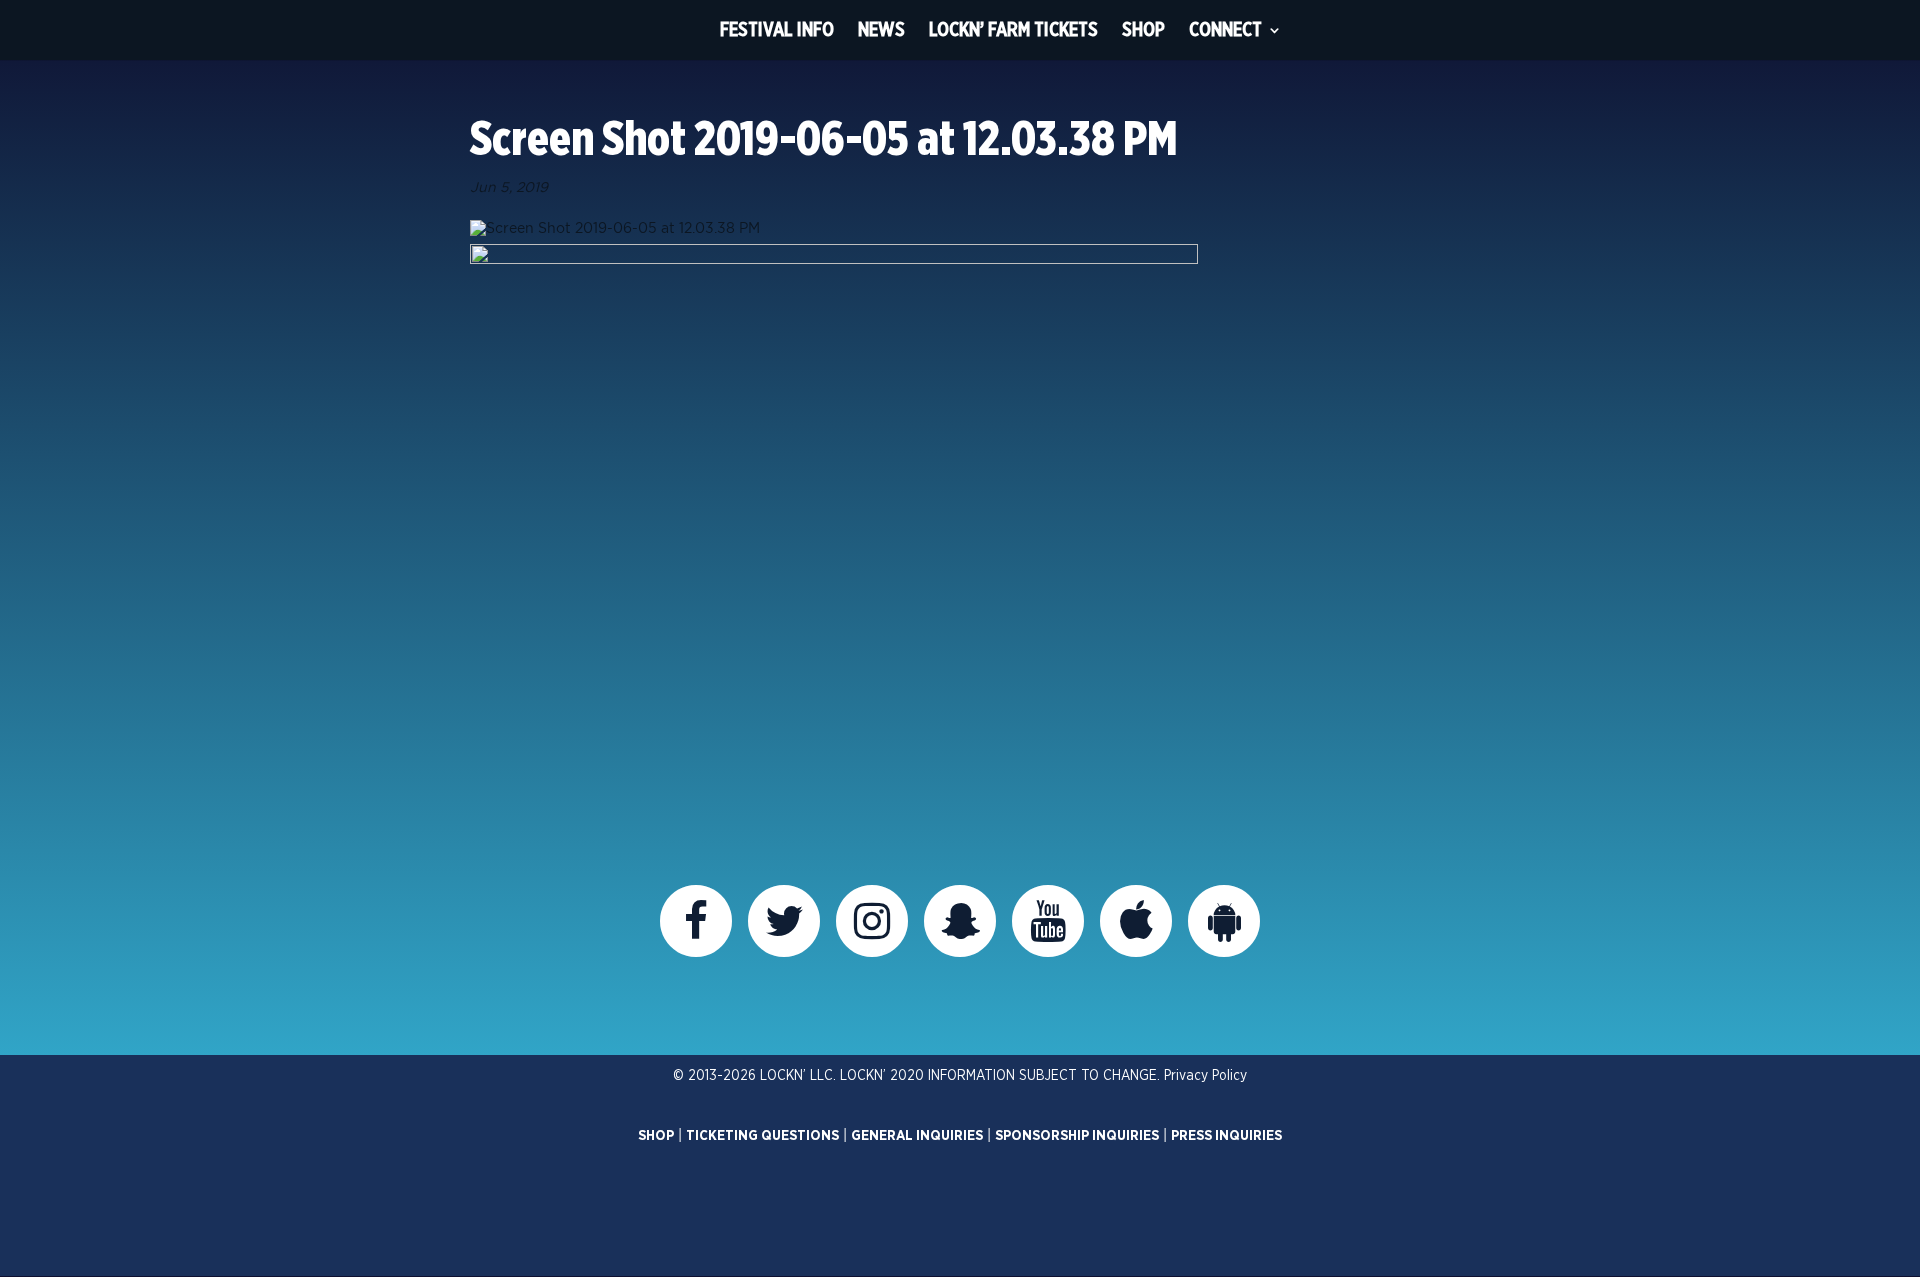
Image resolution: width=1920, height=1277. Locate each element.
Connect (1225, 29)
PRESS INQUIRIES (1226, 1136)
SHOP (656, 1136)
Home (671, 30)
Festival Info (777, 29)
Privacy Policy (1205, 1076)
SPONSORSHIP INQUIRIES (1077, 1136)
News (881, 29)
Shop (1143, 29)
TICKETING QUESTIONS (762, 1136)
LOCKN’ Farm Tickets (1013, 29)
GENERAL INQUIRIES (917, 1136)
